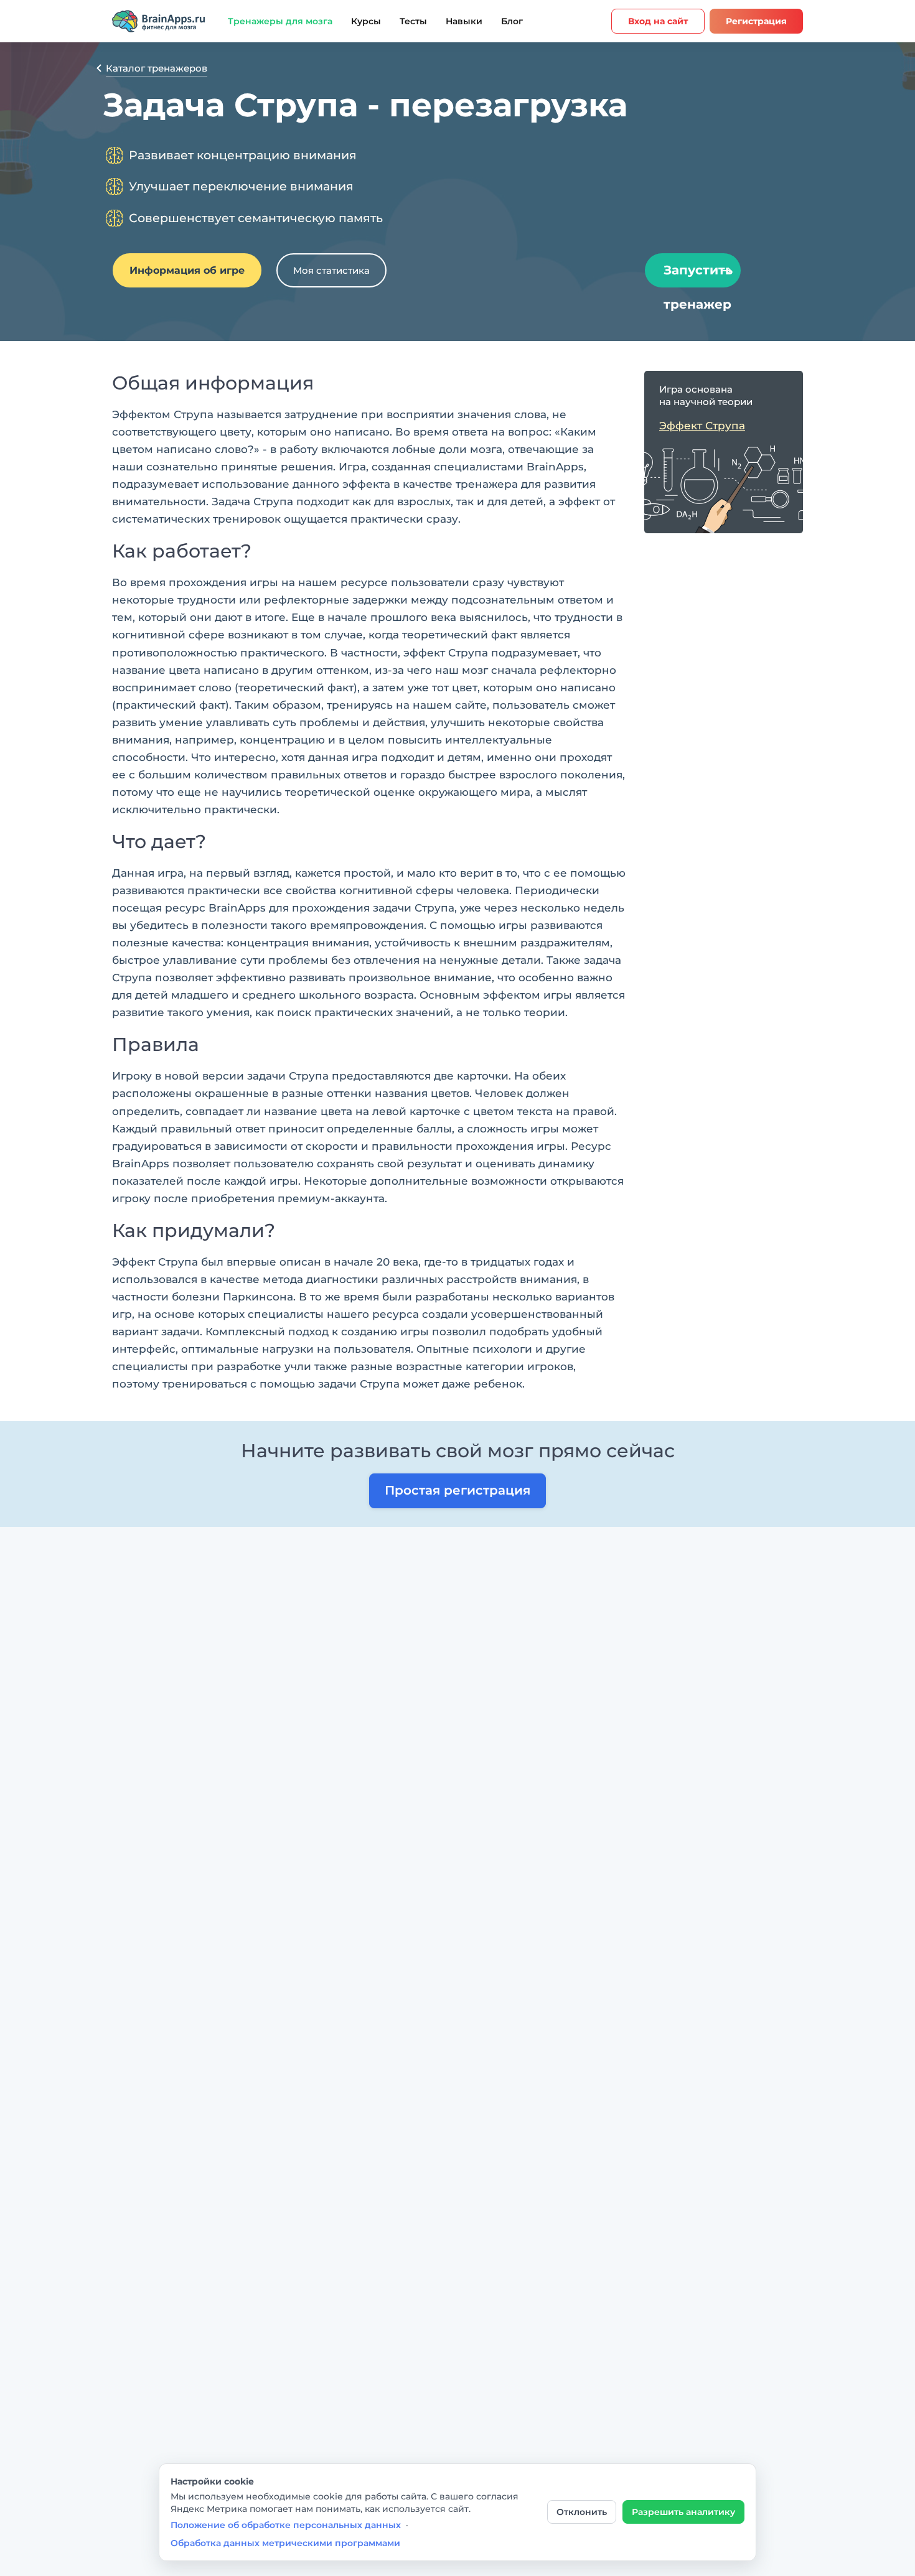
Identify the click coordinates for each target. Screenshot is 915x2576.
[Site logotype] (159, 21)
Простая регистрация (457, 1490)
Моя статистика (331, 270)
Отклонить (582, 2512)
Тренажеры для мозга (280, 21)
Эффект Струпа (702, 426)
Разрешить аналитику (683, 2512)
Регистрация (756, 21)
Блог (512, 21)
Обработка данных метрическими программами (285, 2543)
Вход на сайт (658, 21)
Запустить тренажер (698, 275)
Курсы (366, 21)
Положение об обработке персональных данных (286, 2525)
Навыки (464, 21)
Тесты (413, 21)
